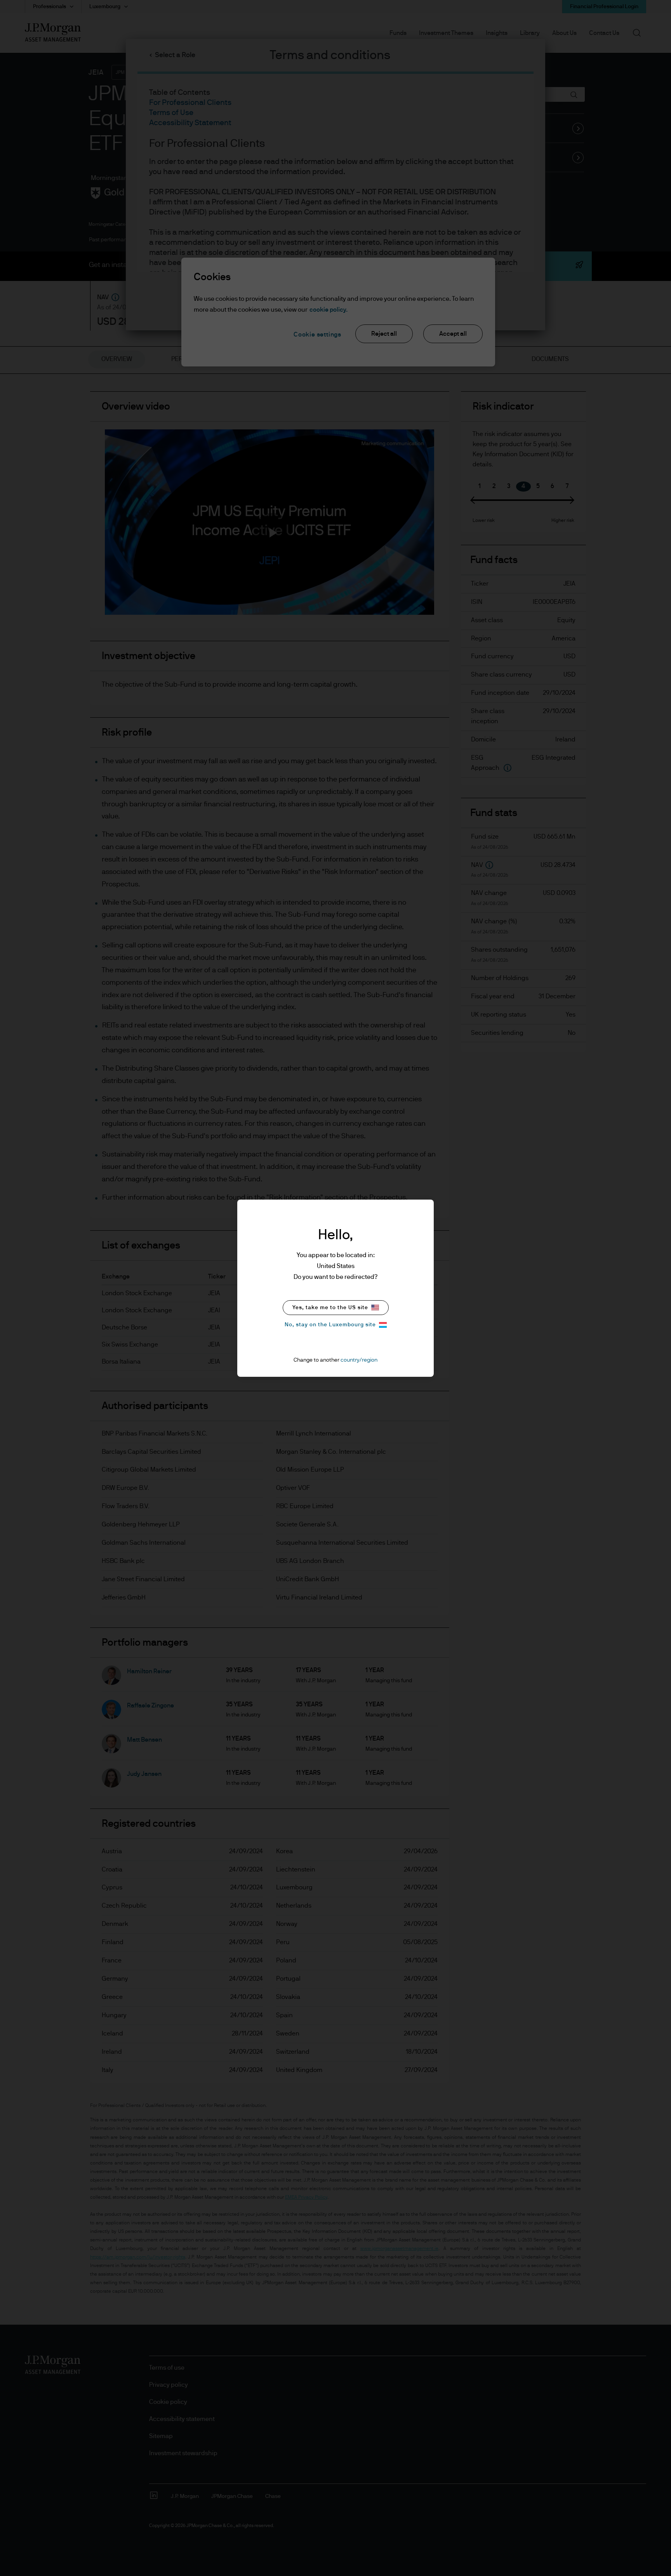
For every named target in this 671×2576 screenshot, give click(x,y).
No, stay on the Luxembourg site (330, 1325)
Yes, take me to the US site (330, 1308)
